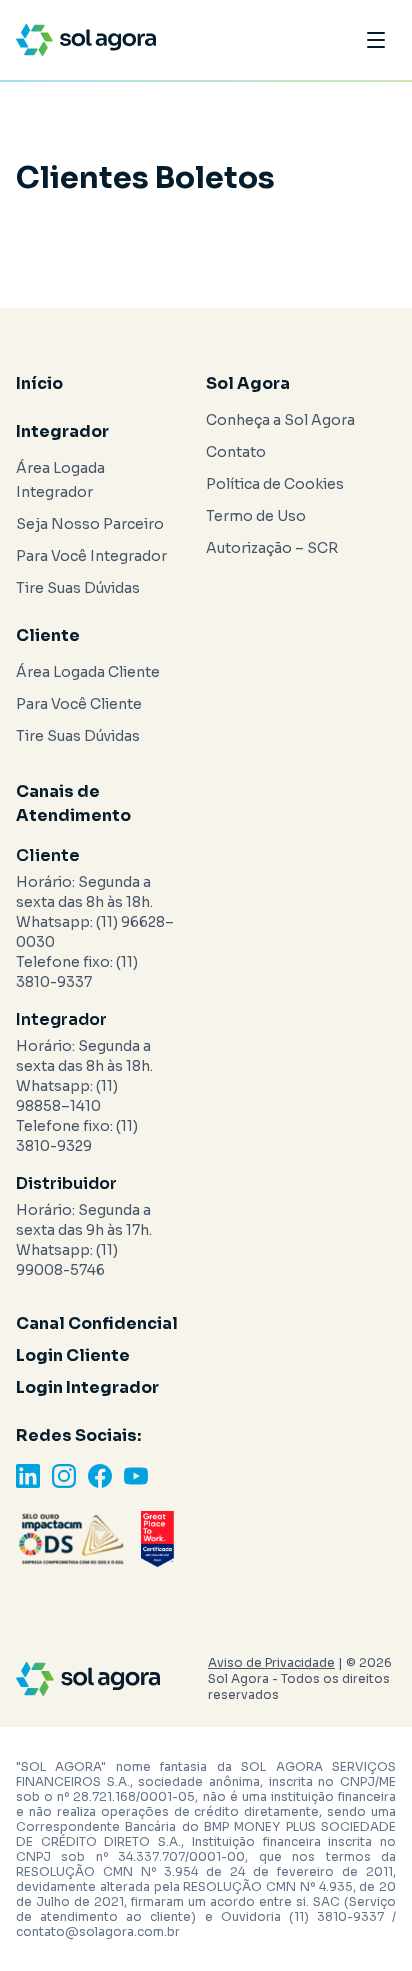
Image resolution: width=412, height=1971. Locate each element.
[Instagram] (64, 1476)
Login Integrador (87, 1387)
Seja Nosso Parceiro (90, 524)
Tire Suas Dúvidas (78, 588)
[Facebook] (100, 1476)
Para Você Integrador (91, 556)
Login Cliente (73, 1355)
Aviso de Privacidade (271, 1662)
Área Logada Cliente (88, 672)
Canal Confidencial (97, 1323)
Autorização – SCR (272, 548)
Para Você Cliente (79, 704)
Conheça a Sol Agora (280, 420)
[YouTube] (136, 1476)
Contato (236, 452)
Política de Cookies (275, 484)
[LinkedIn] (28, 1476)
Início (39, 383)
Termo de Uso (256, 516)
